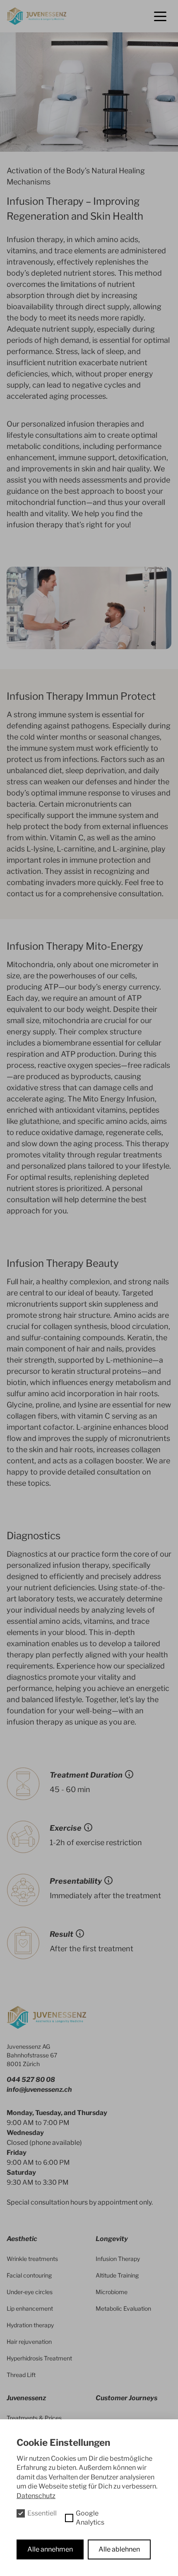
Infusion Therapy (118, 2259)
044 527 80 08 (31, 2080)
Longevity (112, 2239)
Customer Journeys (126, 2398)
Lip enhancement (30, 2308)
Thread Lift (21, 2375)
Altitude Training (117, 2275)
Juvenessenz (26, 2398)
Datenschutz (36, 2496)
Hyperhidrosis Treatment (39, 2358)
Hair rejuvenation (29, 2342)
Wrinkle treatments (32, 2259)
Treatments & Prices (34, 2418)
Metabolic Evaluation (123, 2308)
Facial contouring (29, 2275)
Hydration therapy (30, 2325)
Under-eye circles (30, 2292)
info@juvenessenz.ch (39, 2090)
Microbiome (112, 2292)
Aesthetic (22, 2239)
